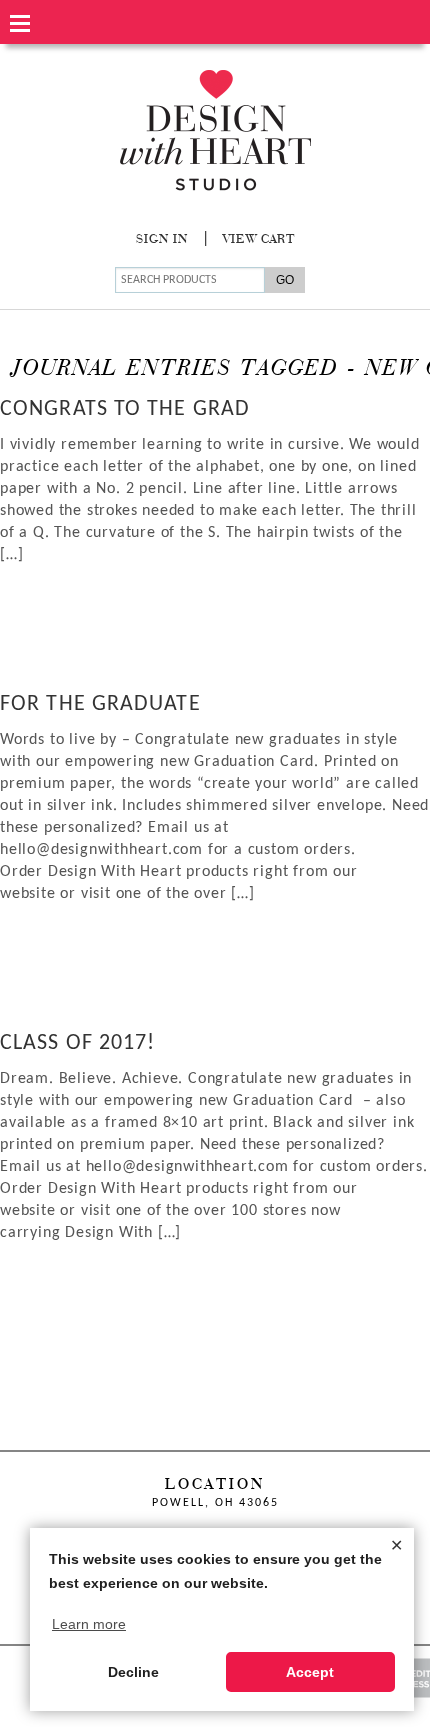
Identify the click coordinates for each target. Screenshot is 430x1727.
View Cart (259, 240)
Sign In (162, 240)
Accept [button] (310, 1672)
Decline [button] (133, 1672)
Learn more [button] (89, 1624)
